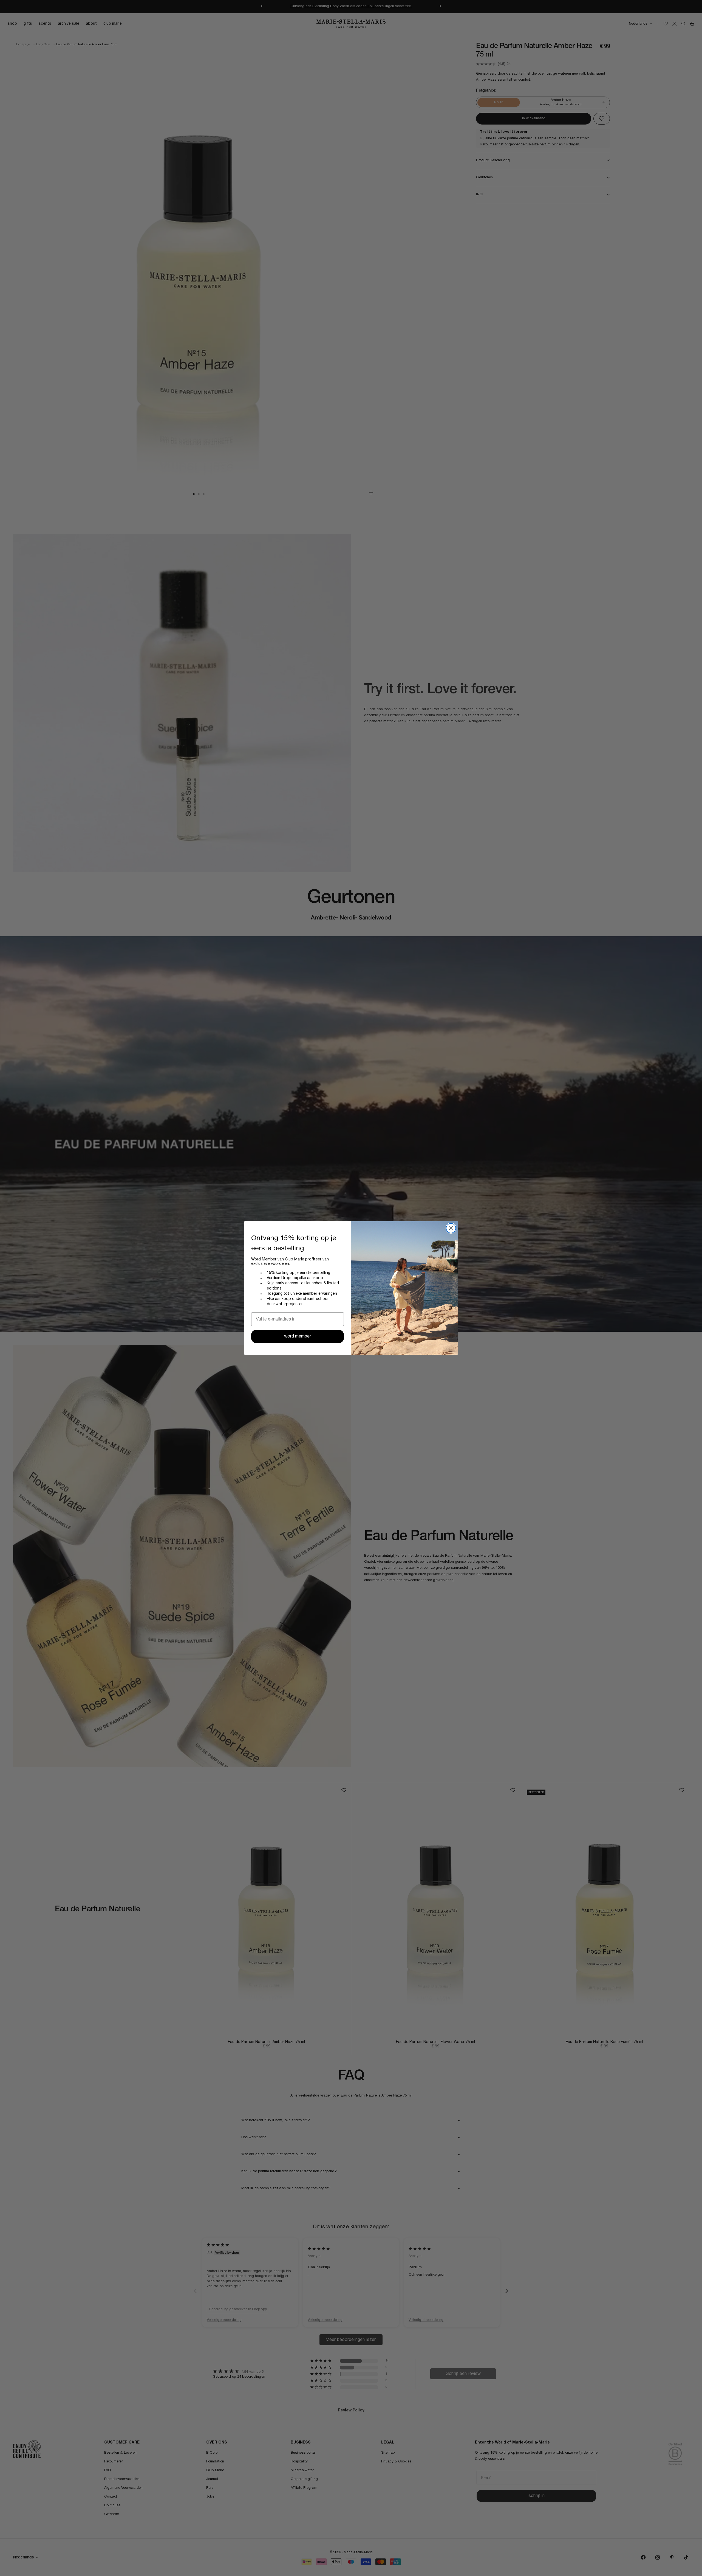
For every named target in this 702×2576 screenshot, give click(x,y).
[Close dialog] (451, 1228)
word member (298, 1336)
